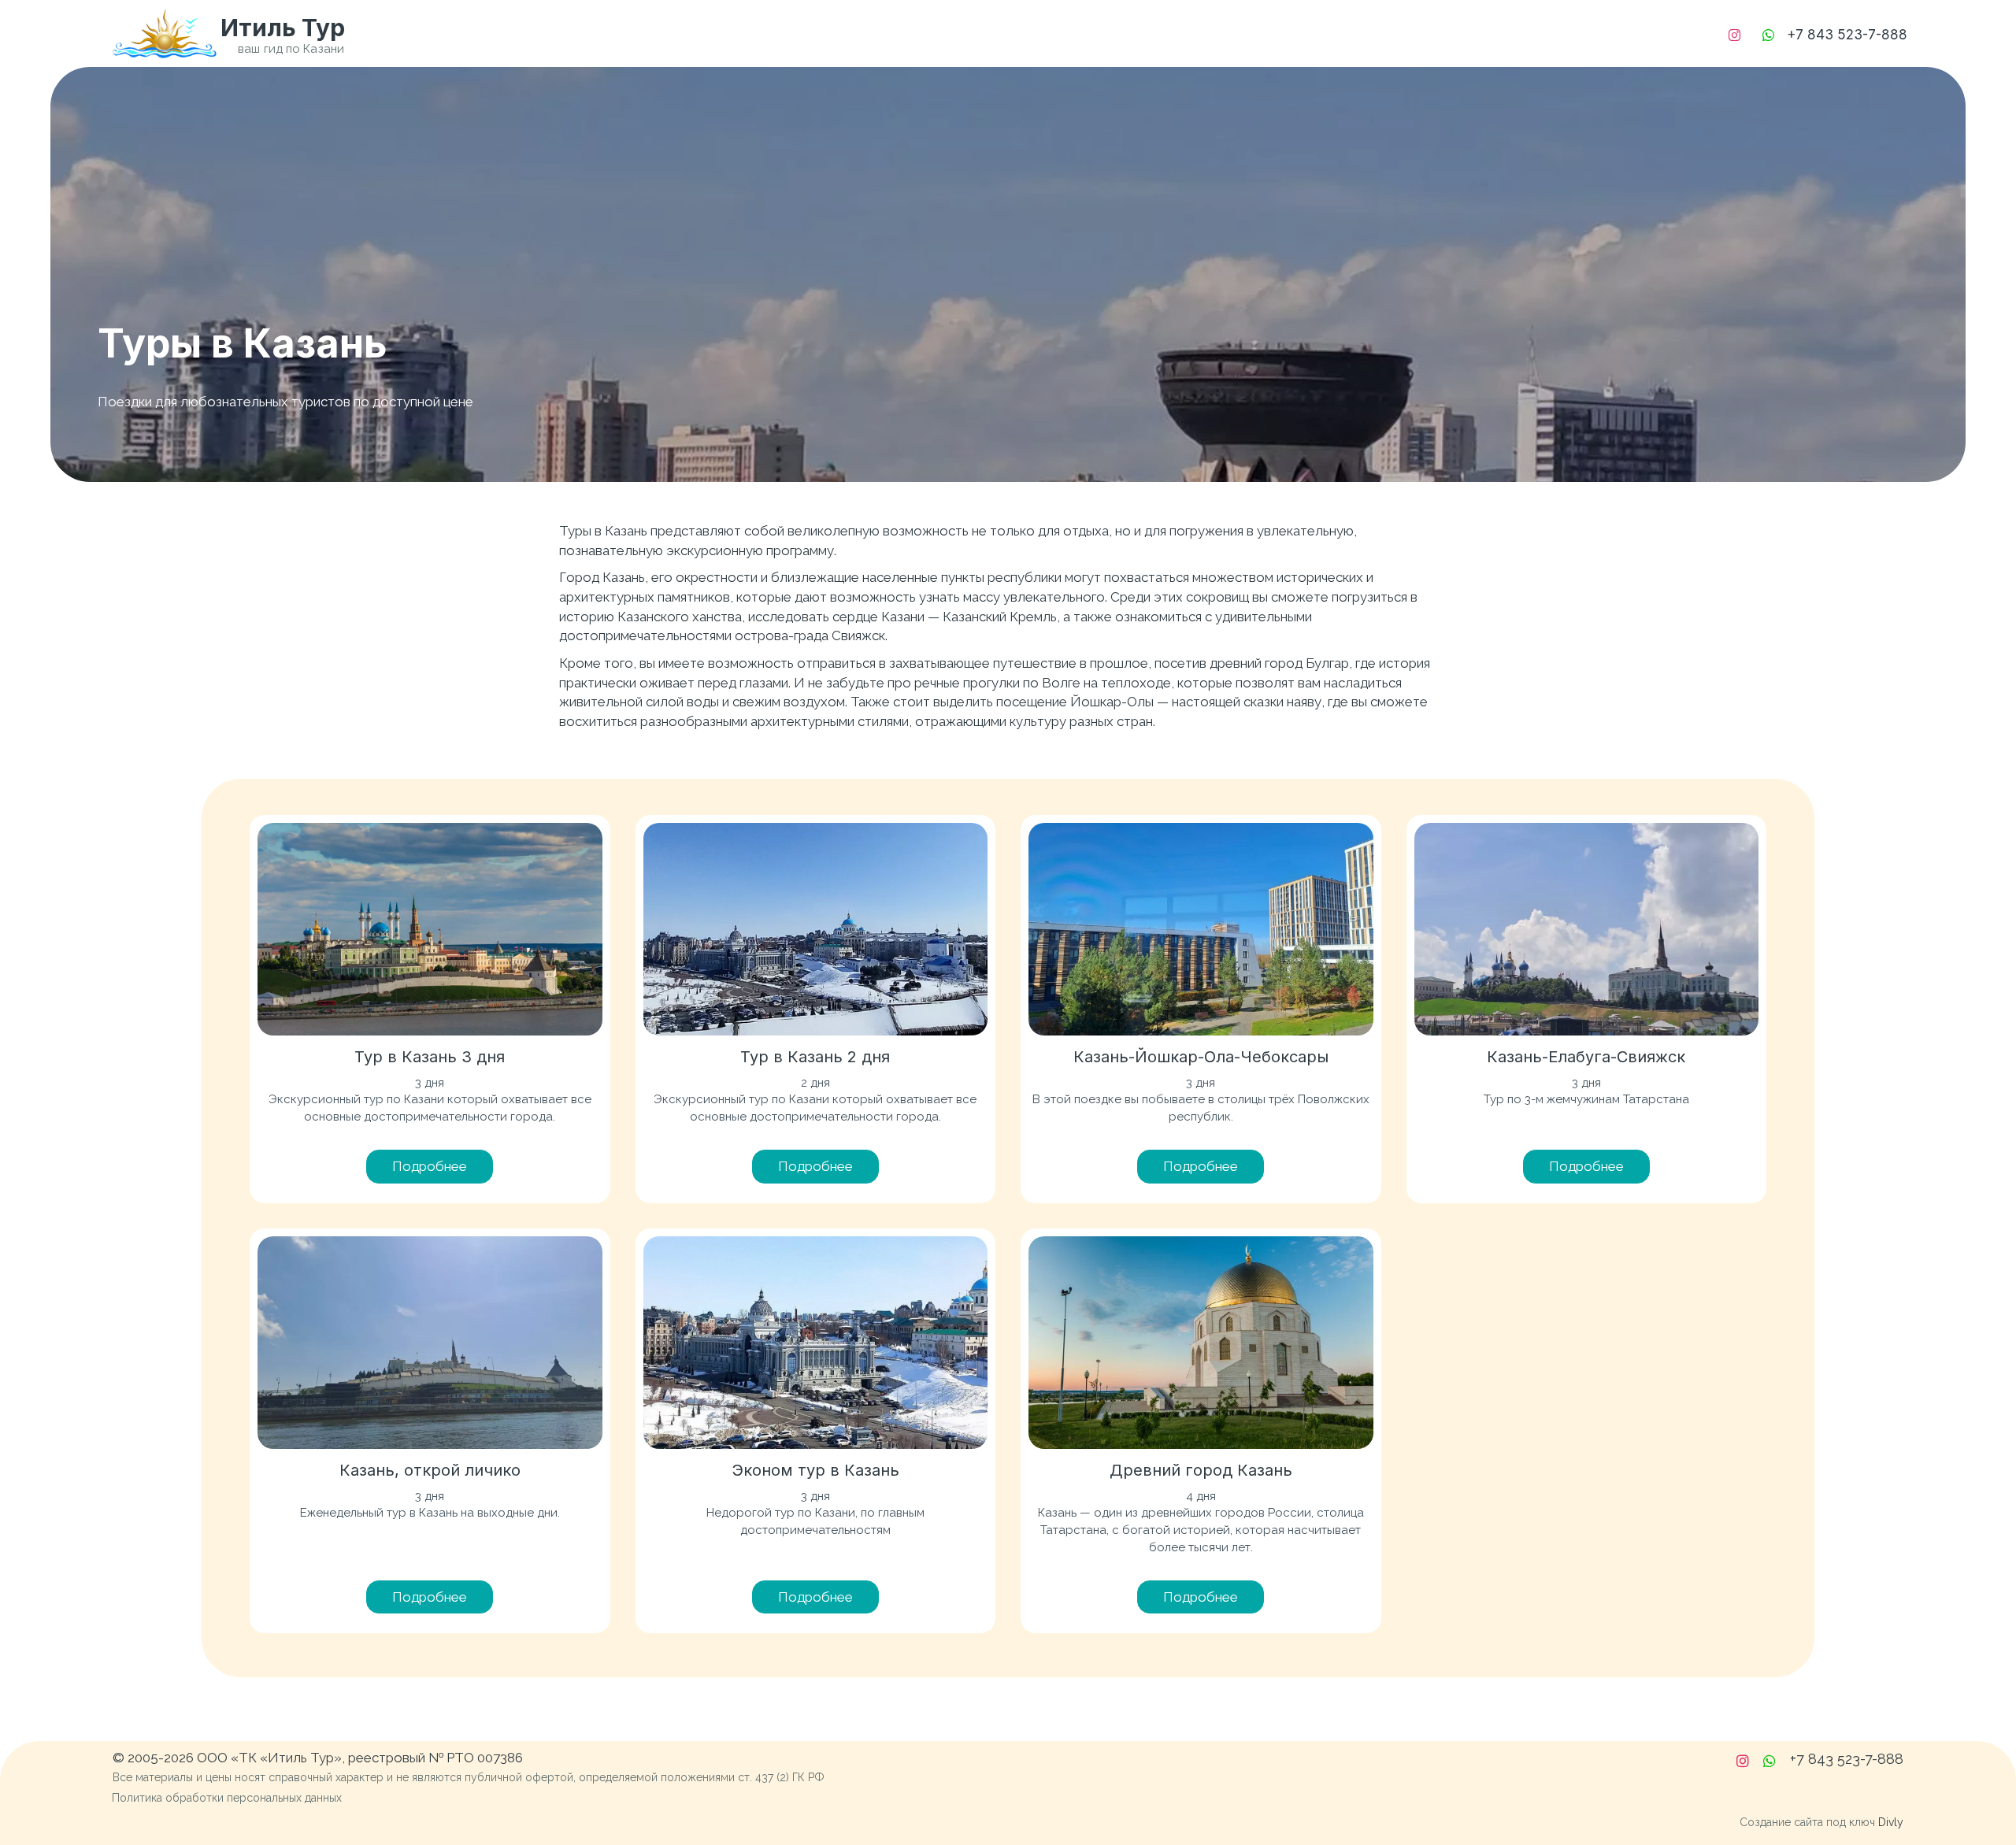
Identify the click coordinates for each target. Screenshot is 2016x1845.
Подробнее (430, 1166)
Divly (1891, 1822)
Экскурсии (1026, 33)
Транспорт (1231, 33)
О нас (1456, 33)
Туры (1128, 33)
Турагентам (1360, 33)
